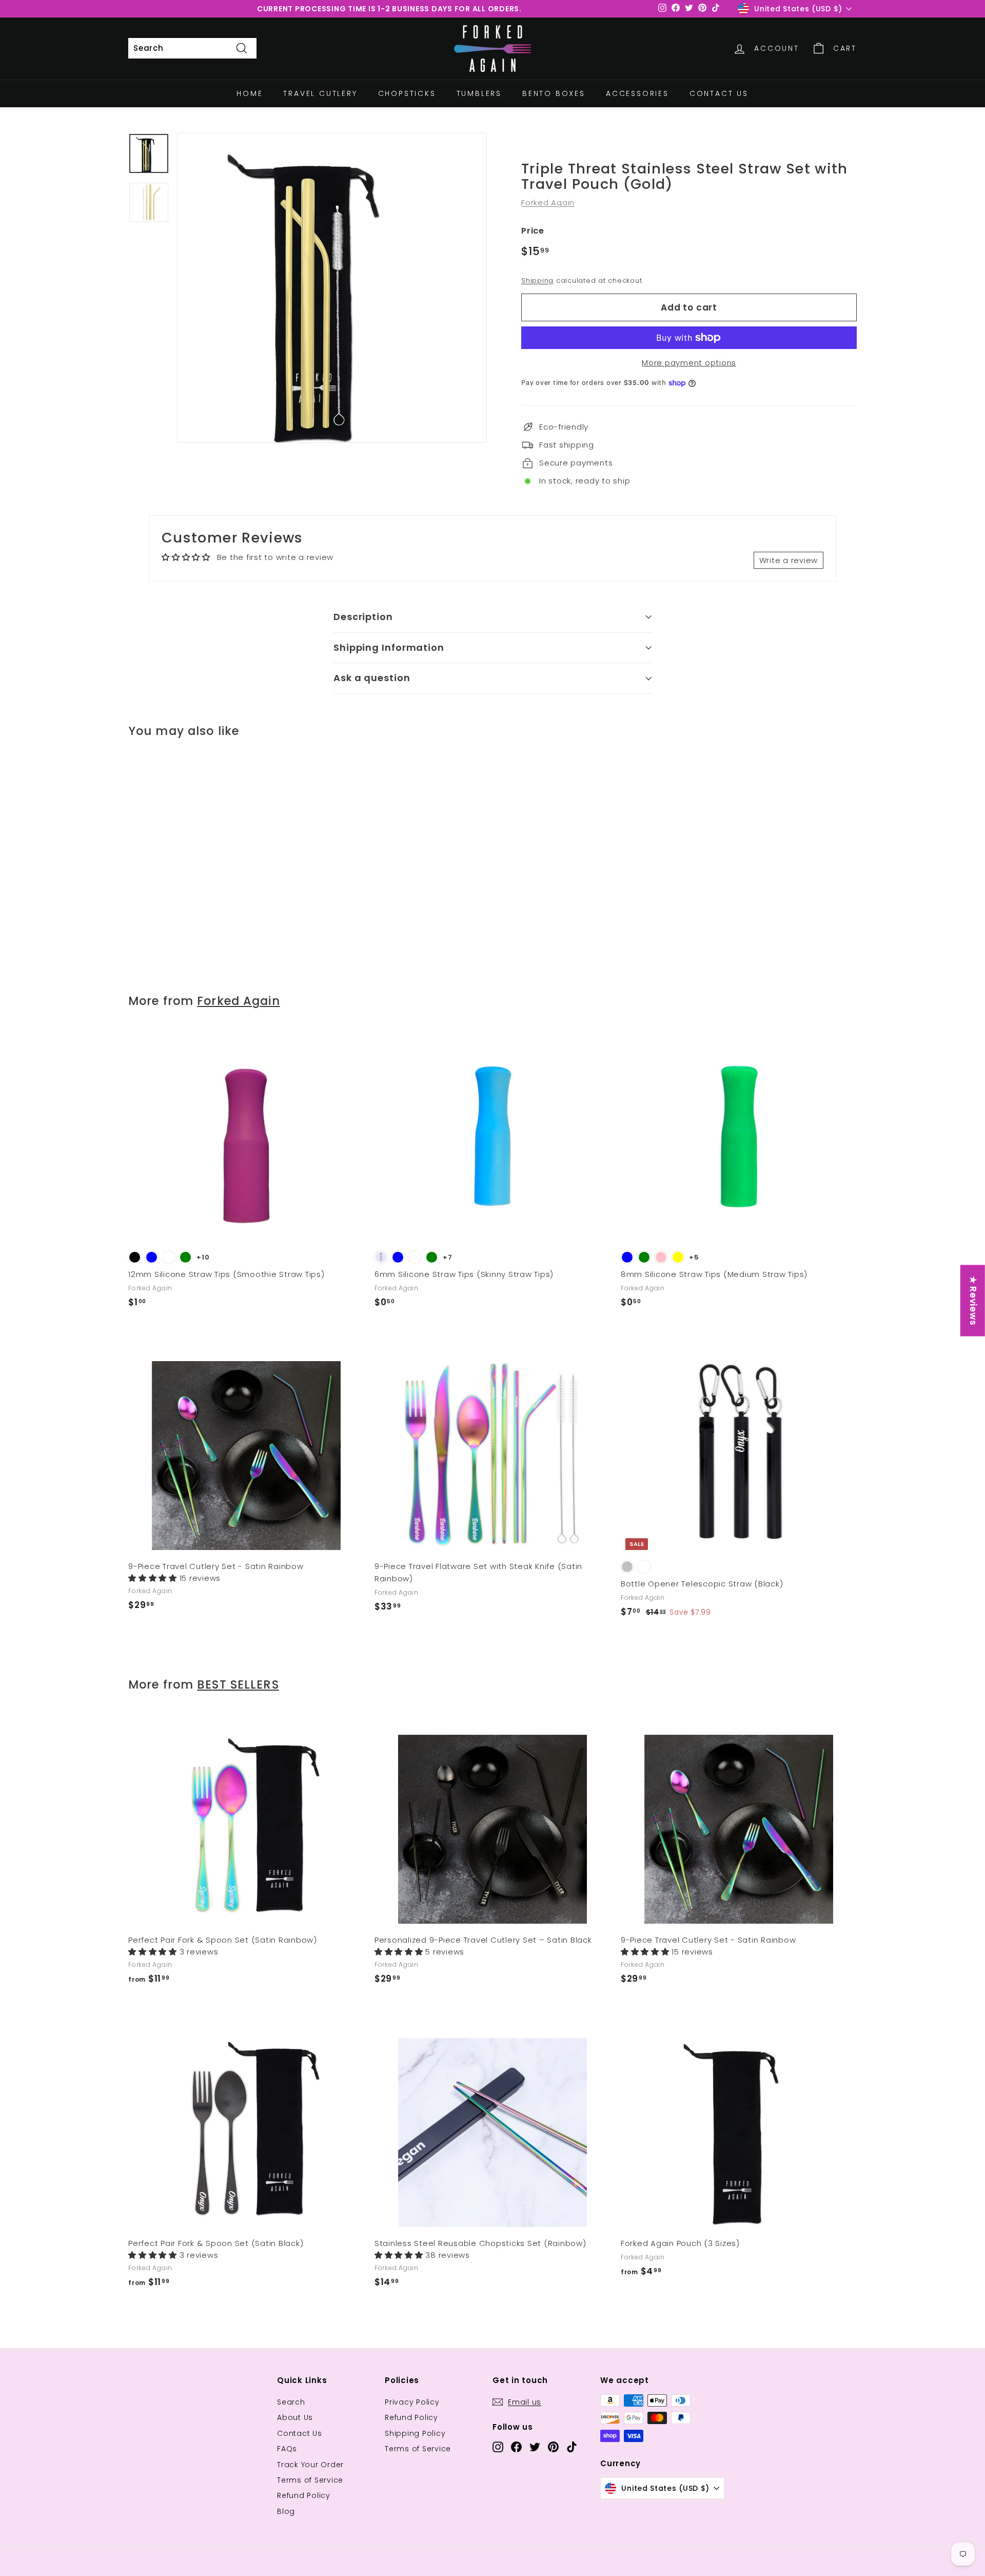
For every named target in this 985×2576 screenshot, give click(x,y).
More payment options (689, 363)
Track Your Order (310, 2465)
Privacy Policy (412, 2402)
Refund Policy (304, 2495)
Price (533, 231)
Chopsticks (407, 93)
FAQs (287, 2449)
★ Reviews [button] (973, 1300)
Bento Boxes (554, 93)
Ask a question (372, 678)
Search (291, 2402)
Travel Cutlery (320, 93)
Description (363, 617)
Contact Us (719, 93)
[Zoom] (332, 288)
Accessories (637, 93)
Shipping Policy (415, 2433)
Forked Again (548, 202)
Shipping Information (389, 647)
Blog (286, 2511)
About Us (295, 2417)
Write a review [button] (789, 560)
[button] (154, 1578)
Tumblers (479, 93)
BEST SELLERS (238, 1684)
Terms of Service (310, 2480)
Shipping (537, 280)
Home (250, 93)
